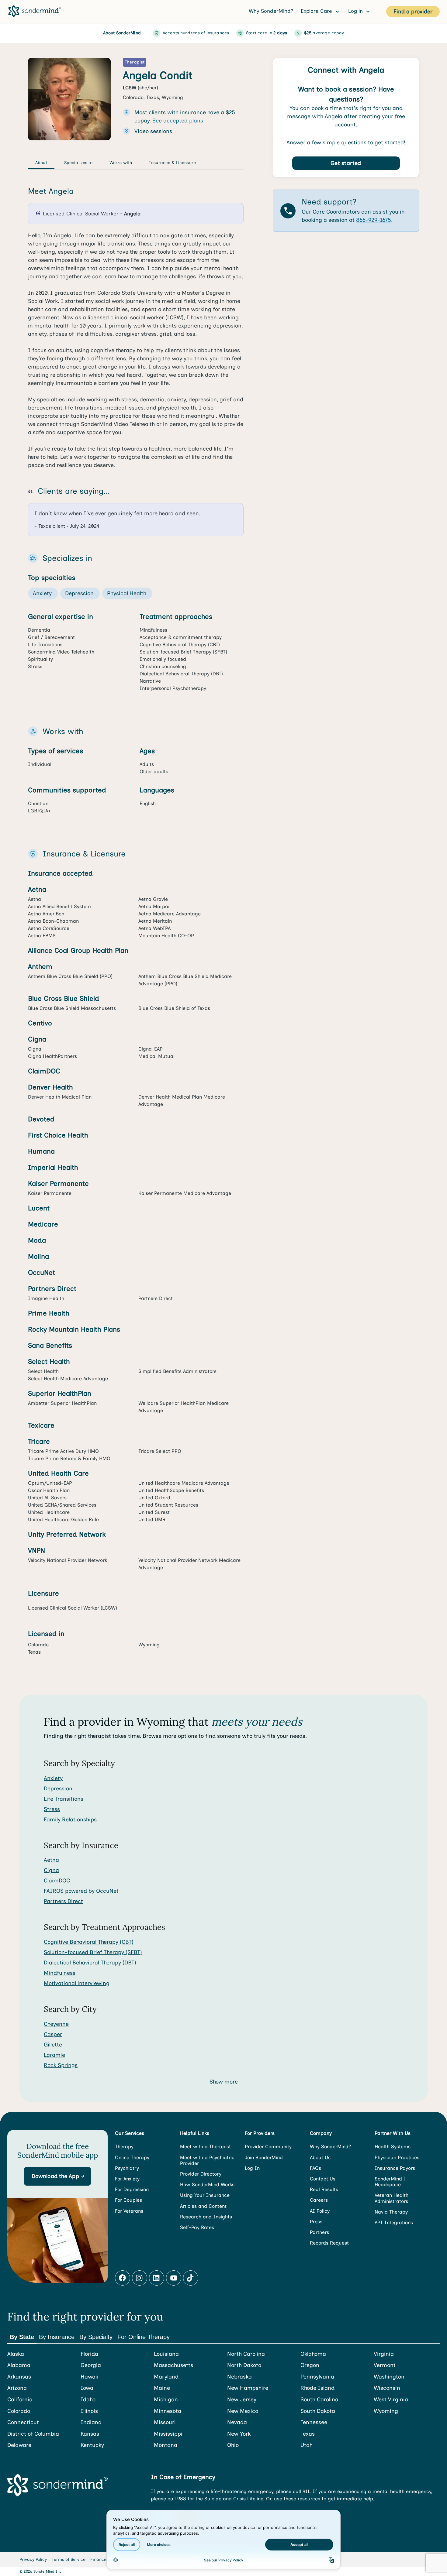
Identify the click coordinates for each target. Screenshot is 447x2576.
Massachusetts (173, 2365)
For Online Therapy (144, 2337)
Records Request (329, 2243)
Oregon (310, 2365)
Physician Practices (397, 2158)
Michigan (166, 2400)
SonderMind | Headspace (390, 2182)
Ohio (233, 2445)
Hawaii (90, 2377)
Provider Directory (201, 2174)
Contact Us (323, 2179)
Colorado (19, 2411)
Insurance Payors (395, 2168)
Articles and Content (203, 2206)
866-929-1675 (374, 220)
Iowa (87, 2388)
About (41, 163)
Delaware (19, 2445)
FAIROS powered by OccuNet (81, 1891)
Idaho (88, 2400)
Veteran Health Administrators (392, 2198)
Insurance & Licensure (172, 163)
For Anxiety (127, 2179)
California (20, 2400)
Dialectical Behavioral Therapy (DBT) (90, 1963)
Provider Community (268, 2147)
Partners (319, 2232)
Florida (89, 2354)
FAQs (315, 2168)
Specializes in (78, 163)
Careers (319, 2200)
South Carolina (319, 2400)
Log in (356, 11)
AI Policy (320, 2211)
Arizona (17, 2388)
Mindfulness (60, 1973)
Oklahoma (313, 2354)
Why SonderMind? (271, 11)
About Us (320, 2158)
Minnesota (168, 2411)
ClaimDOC (57, 1881)
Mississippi (168, 2434)
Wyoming (386, 2411)
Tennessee (314, 2422)
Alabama (19, 2365)
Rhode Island (317, 2388)
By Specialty (96, 2337)
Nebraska (239, 2377)
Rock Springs (61, 2065)
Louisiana (166, 2354)
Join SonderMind (264, 2158)
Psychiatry (127, 2168)
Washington (389, 2377)
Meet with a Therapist (205, 2147)
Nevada (237, 2422)
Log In (252, 2168)
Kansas (90, 2434)
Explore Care (317, 11)
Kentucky (92, 2445)
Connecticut (23, 2422)
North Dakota (244, 2365)
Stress (52, 1809)
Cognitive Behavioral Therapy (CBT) (89, 1942)
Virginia (384, 2354)
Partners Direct (63, 1901)
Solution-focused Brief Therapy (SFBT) (93, 1952)
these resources (302, 2499)
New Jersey (242, 2400)
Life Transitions (64, 1799)
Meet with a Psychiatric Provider (207, 2160)
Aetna (51, 1860)
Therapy (124, 2147)
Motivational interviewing (77, 1983)
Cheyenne (56, 2024)
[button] (57, 2176)
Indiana (91, 2422)
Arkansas (19, 2377)
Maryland (166, 2377)
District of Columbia (33, 2434)
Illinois (89, 2411)
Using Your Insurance (205, 2195)
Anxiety (53, 1778)
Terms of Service (69, 2559)
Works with (121, 163)
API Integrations (394, 2223)
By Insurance (57, 2337)
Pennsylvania (317, 2377)
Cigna (51, 1870)
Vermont (385, 2365)
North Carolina (246, 2354)
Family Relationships (70, 1820)
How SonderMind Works (207, 2185)
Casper (53, 2034)
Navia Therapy (391, 2212)
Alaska (16, 2354)
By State (22, 2337)
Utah (307, 2445)
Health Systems (393, 2147)
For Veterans (129, 2211)
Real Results (324, 2189)
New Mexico (243, 2411)
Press (316, 2222)
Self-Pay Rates (197, 2227)
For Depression (132, 2189)
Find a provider (413, 12)
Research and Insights (206, 2217)
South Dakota (318, 2411)
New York (239, 2434)
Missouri (165, 2422)
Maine (162, 2388)
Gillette (53, 2045)
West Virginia (391, 2400)
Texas (308, 2434)
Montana (166, 2445)
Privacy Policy (33, 2559)
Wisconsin (387, 2388)
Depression (58, 1789)
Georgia (91, 2365)
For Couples (128, 2200)
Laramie (54, 2055)
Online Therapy (132, 2158)
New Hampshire (248, 2388)
